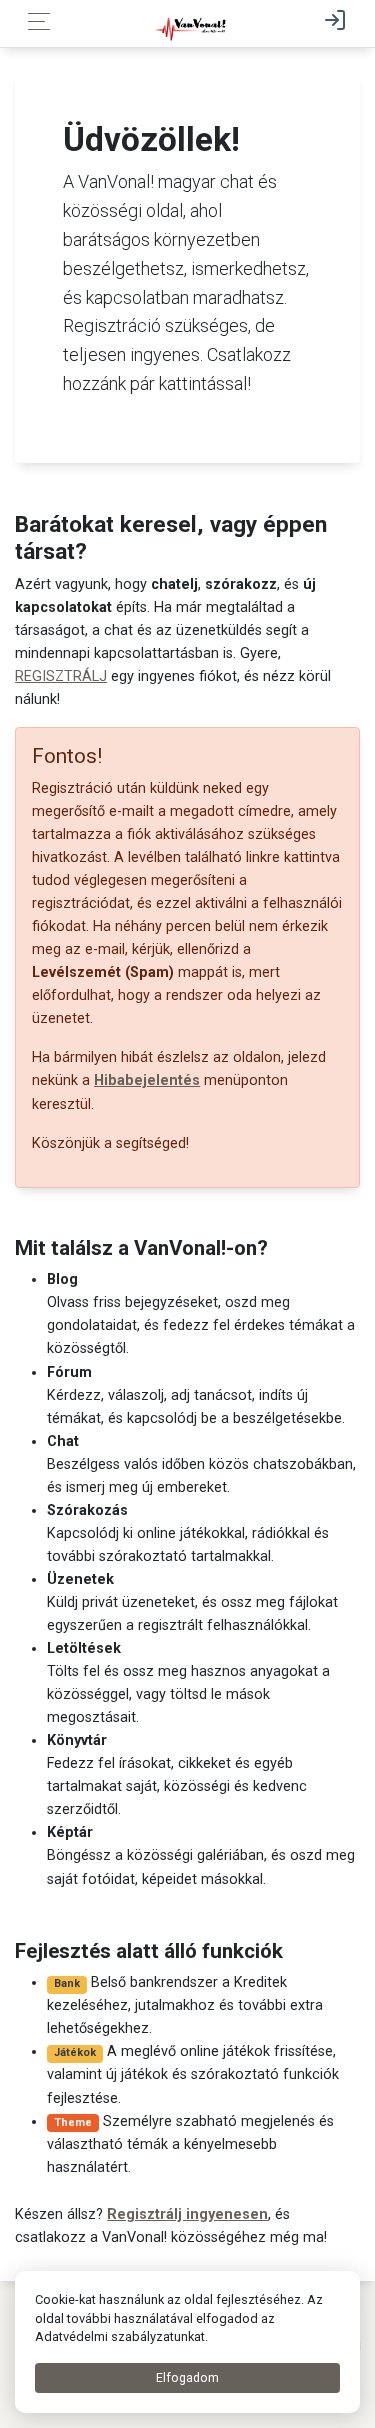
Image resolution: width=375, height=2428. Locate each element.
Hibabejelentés (147, 1080)
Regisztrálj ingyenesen (187, 2214)
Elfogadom (187, 2377)
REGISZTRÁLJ (61, 676)
